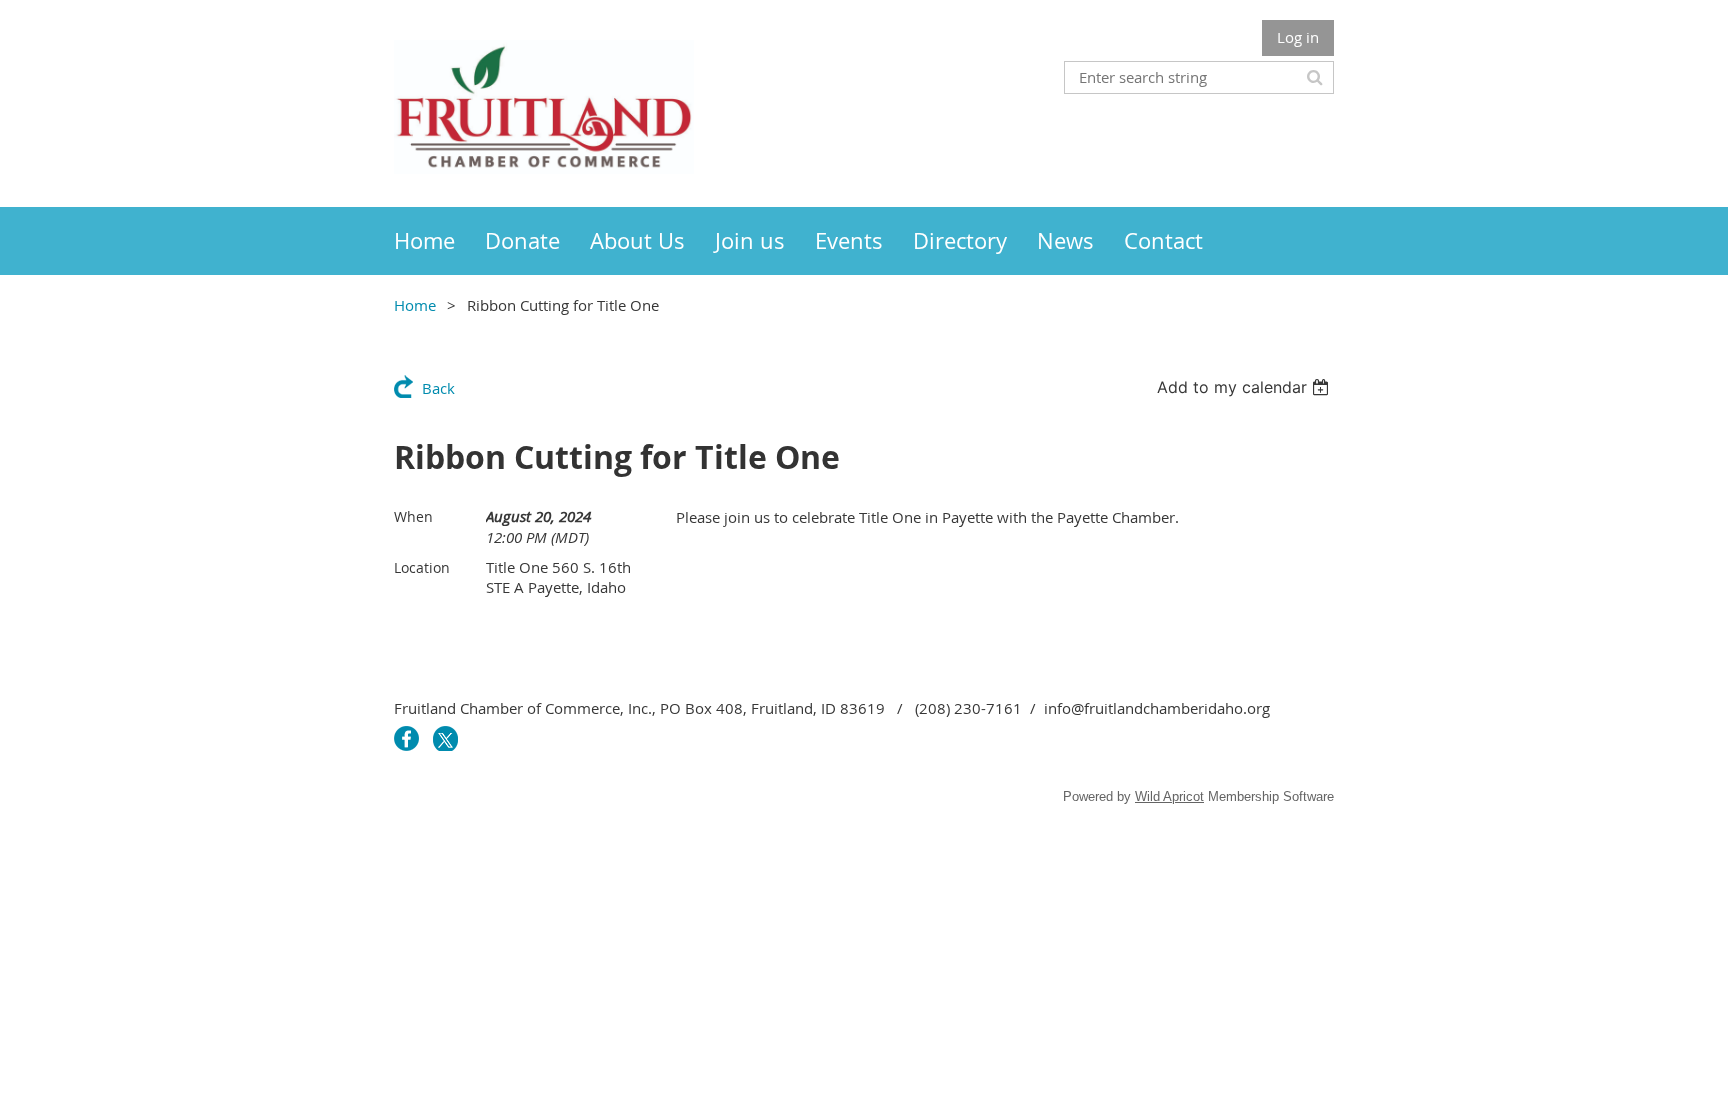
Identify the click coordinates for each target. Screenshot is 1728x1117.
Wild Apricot (1169, 796)
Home (415, 305)
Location (422, 567)
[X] (445, 738)
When (413, 516)
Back (438, 388)
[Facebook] (406, 738)
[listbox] (1245, 387)
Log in (1298, 37)
